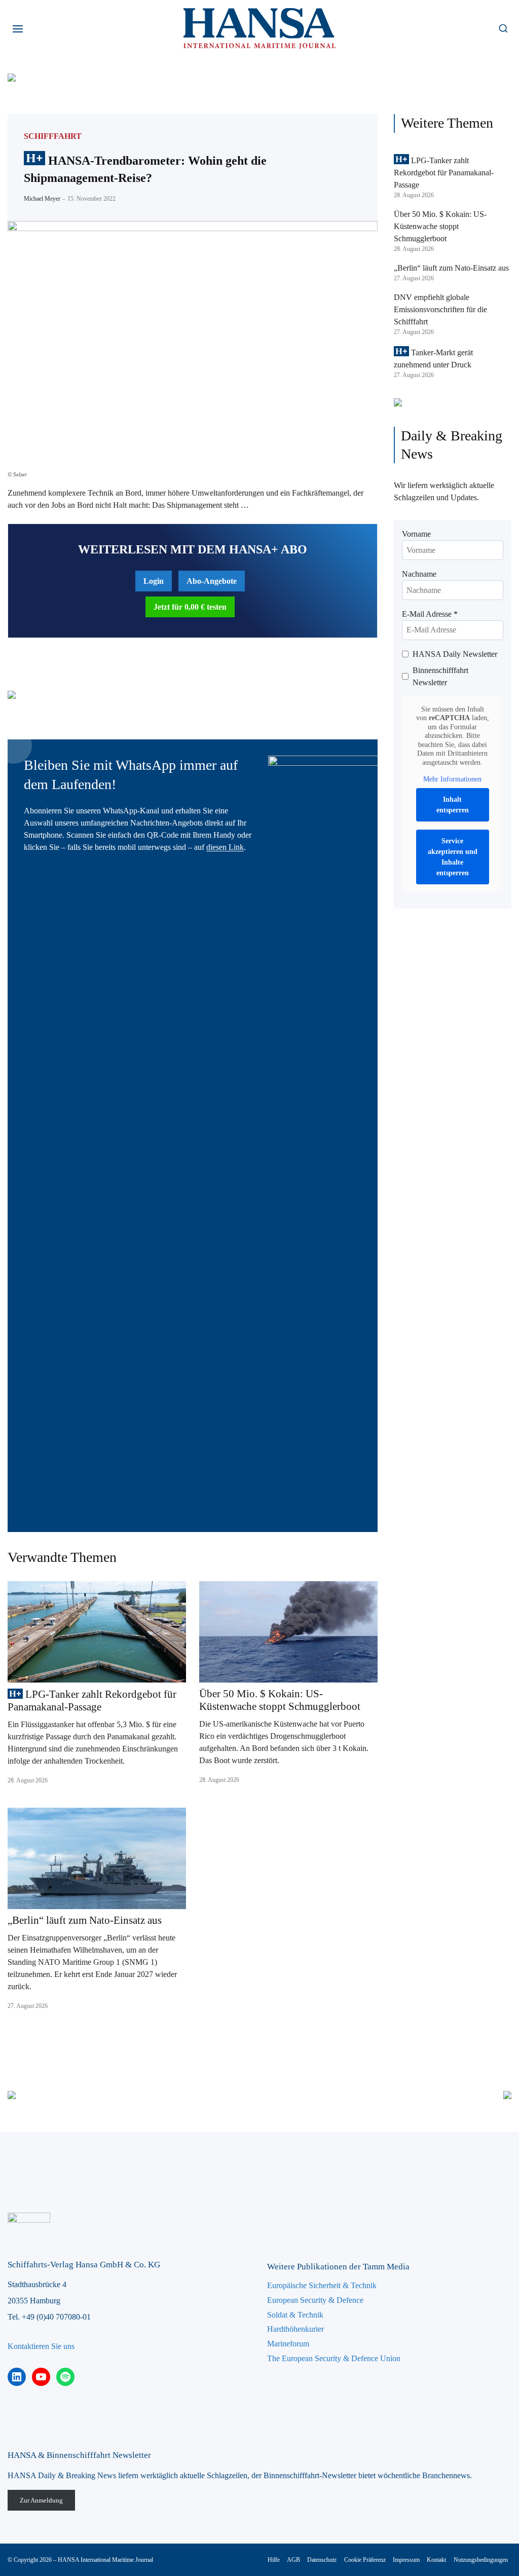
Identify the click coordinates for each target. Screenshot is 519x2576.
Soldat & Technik (295, 2315)
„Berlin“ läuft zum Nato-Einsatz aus (85, 1920)
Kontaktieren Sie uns (41, 2346)
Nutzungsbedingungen (481, 2560)
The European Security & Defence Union (334, 2358)
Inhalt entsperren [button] (453, 805)
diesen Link (225, 847)
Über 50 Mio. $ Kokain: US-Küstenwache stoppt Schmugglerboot (280, 1700)
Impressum (406, 2560)
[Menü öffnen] (18, 29)
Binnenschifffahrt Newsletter (440, 676)
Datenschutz (322, 2560)
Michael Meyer (42, 199)
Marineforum (288, 2344)
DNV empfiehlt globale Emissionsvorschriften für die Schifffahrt (440, 309)
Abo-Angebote (212, 581)
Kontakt (436, 2560)
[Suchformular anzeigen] (503, 29)
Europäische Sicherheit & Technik (322, 2285)
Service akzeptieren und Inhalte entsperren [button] (453, 857)
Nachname (419, 574)
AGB (293, 2560)
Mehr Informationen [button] (452, 779)
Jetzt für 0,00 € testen (190, 607)
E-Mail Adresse (430, 614)
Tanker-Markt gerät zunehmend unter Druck (433, 359)
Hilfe (274, 2560)
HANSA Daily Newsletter (455, 654)
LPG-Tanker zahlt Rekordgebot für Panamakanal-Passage (92, 1701)
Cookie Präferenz (365, 2560)
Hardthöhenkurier (295, 2329)
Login (154, 581)
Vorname (416, 534)
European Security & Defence (315, 2300)
